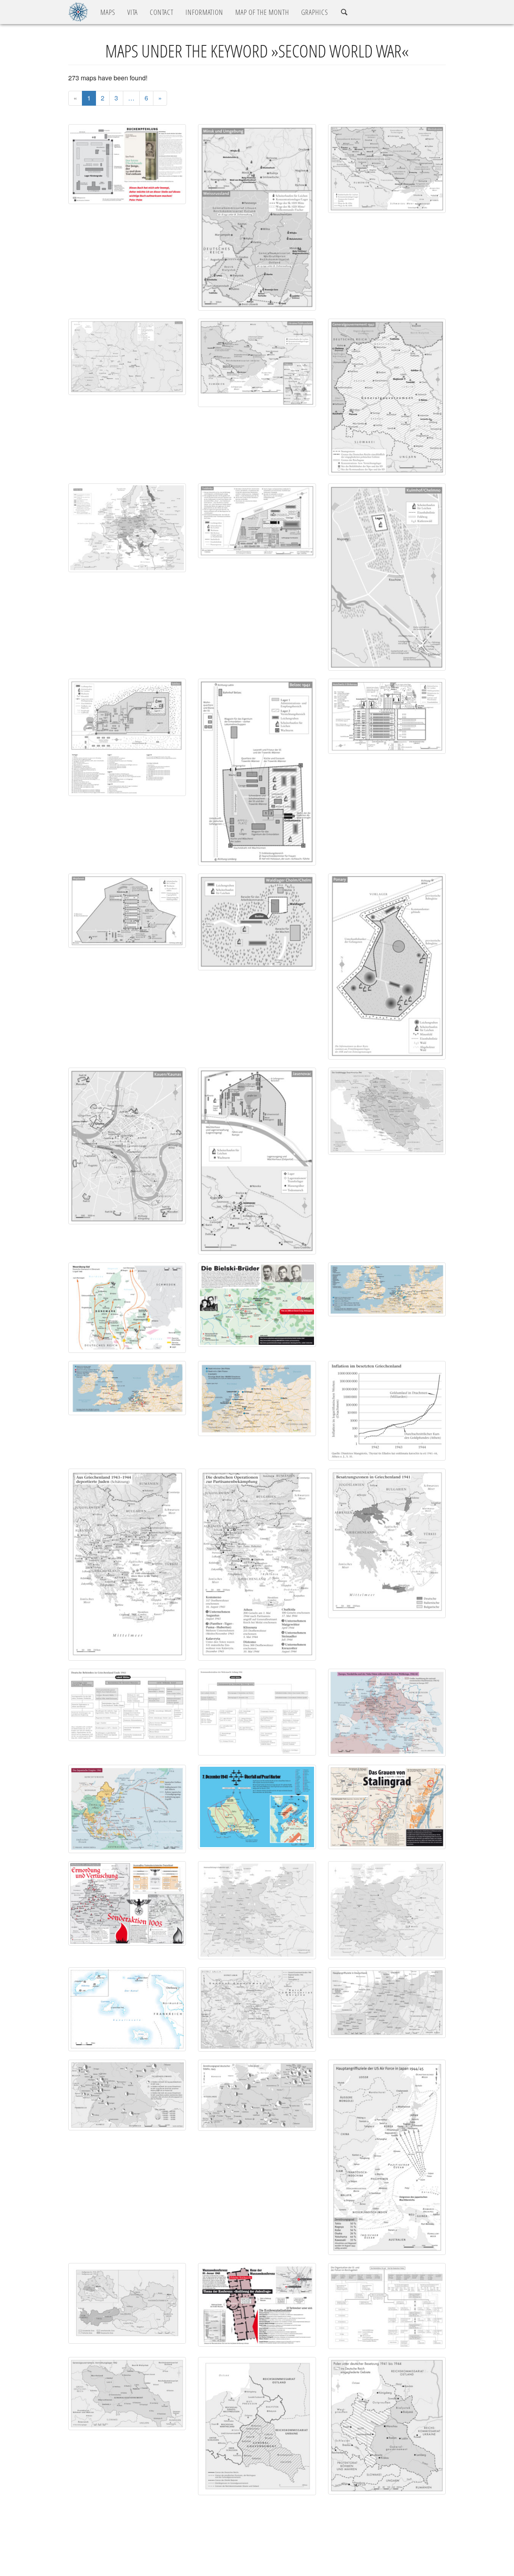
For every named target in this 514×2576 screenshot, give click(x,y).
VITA (133, 12)
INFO (204, 12)
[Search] (344, 12)
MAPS (108, 12)
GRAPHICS (315, 12)
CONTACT (162, 12)
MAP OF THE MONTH (262, 12)
